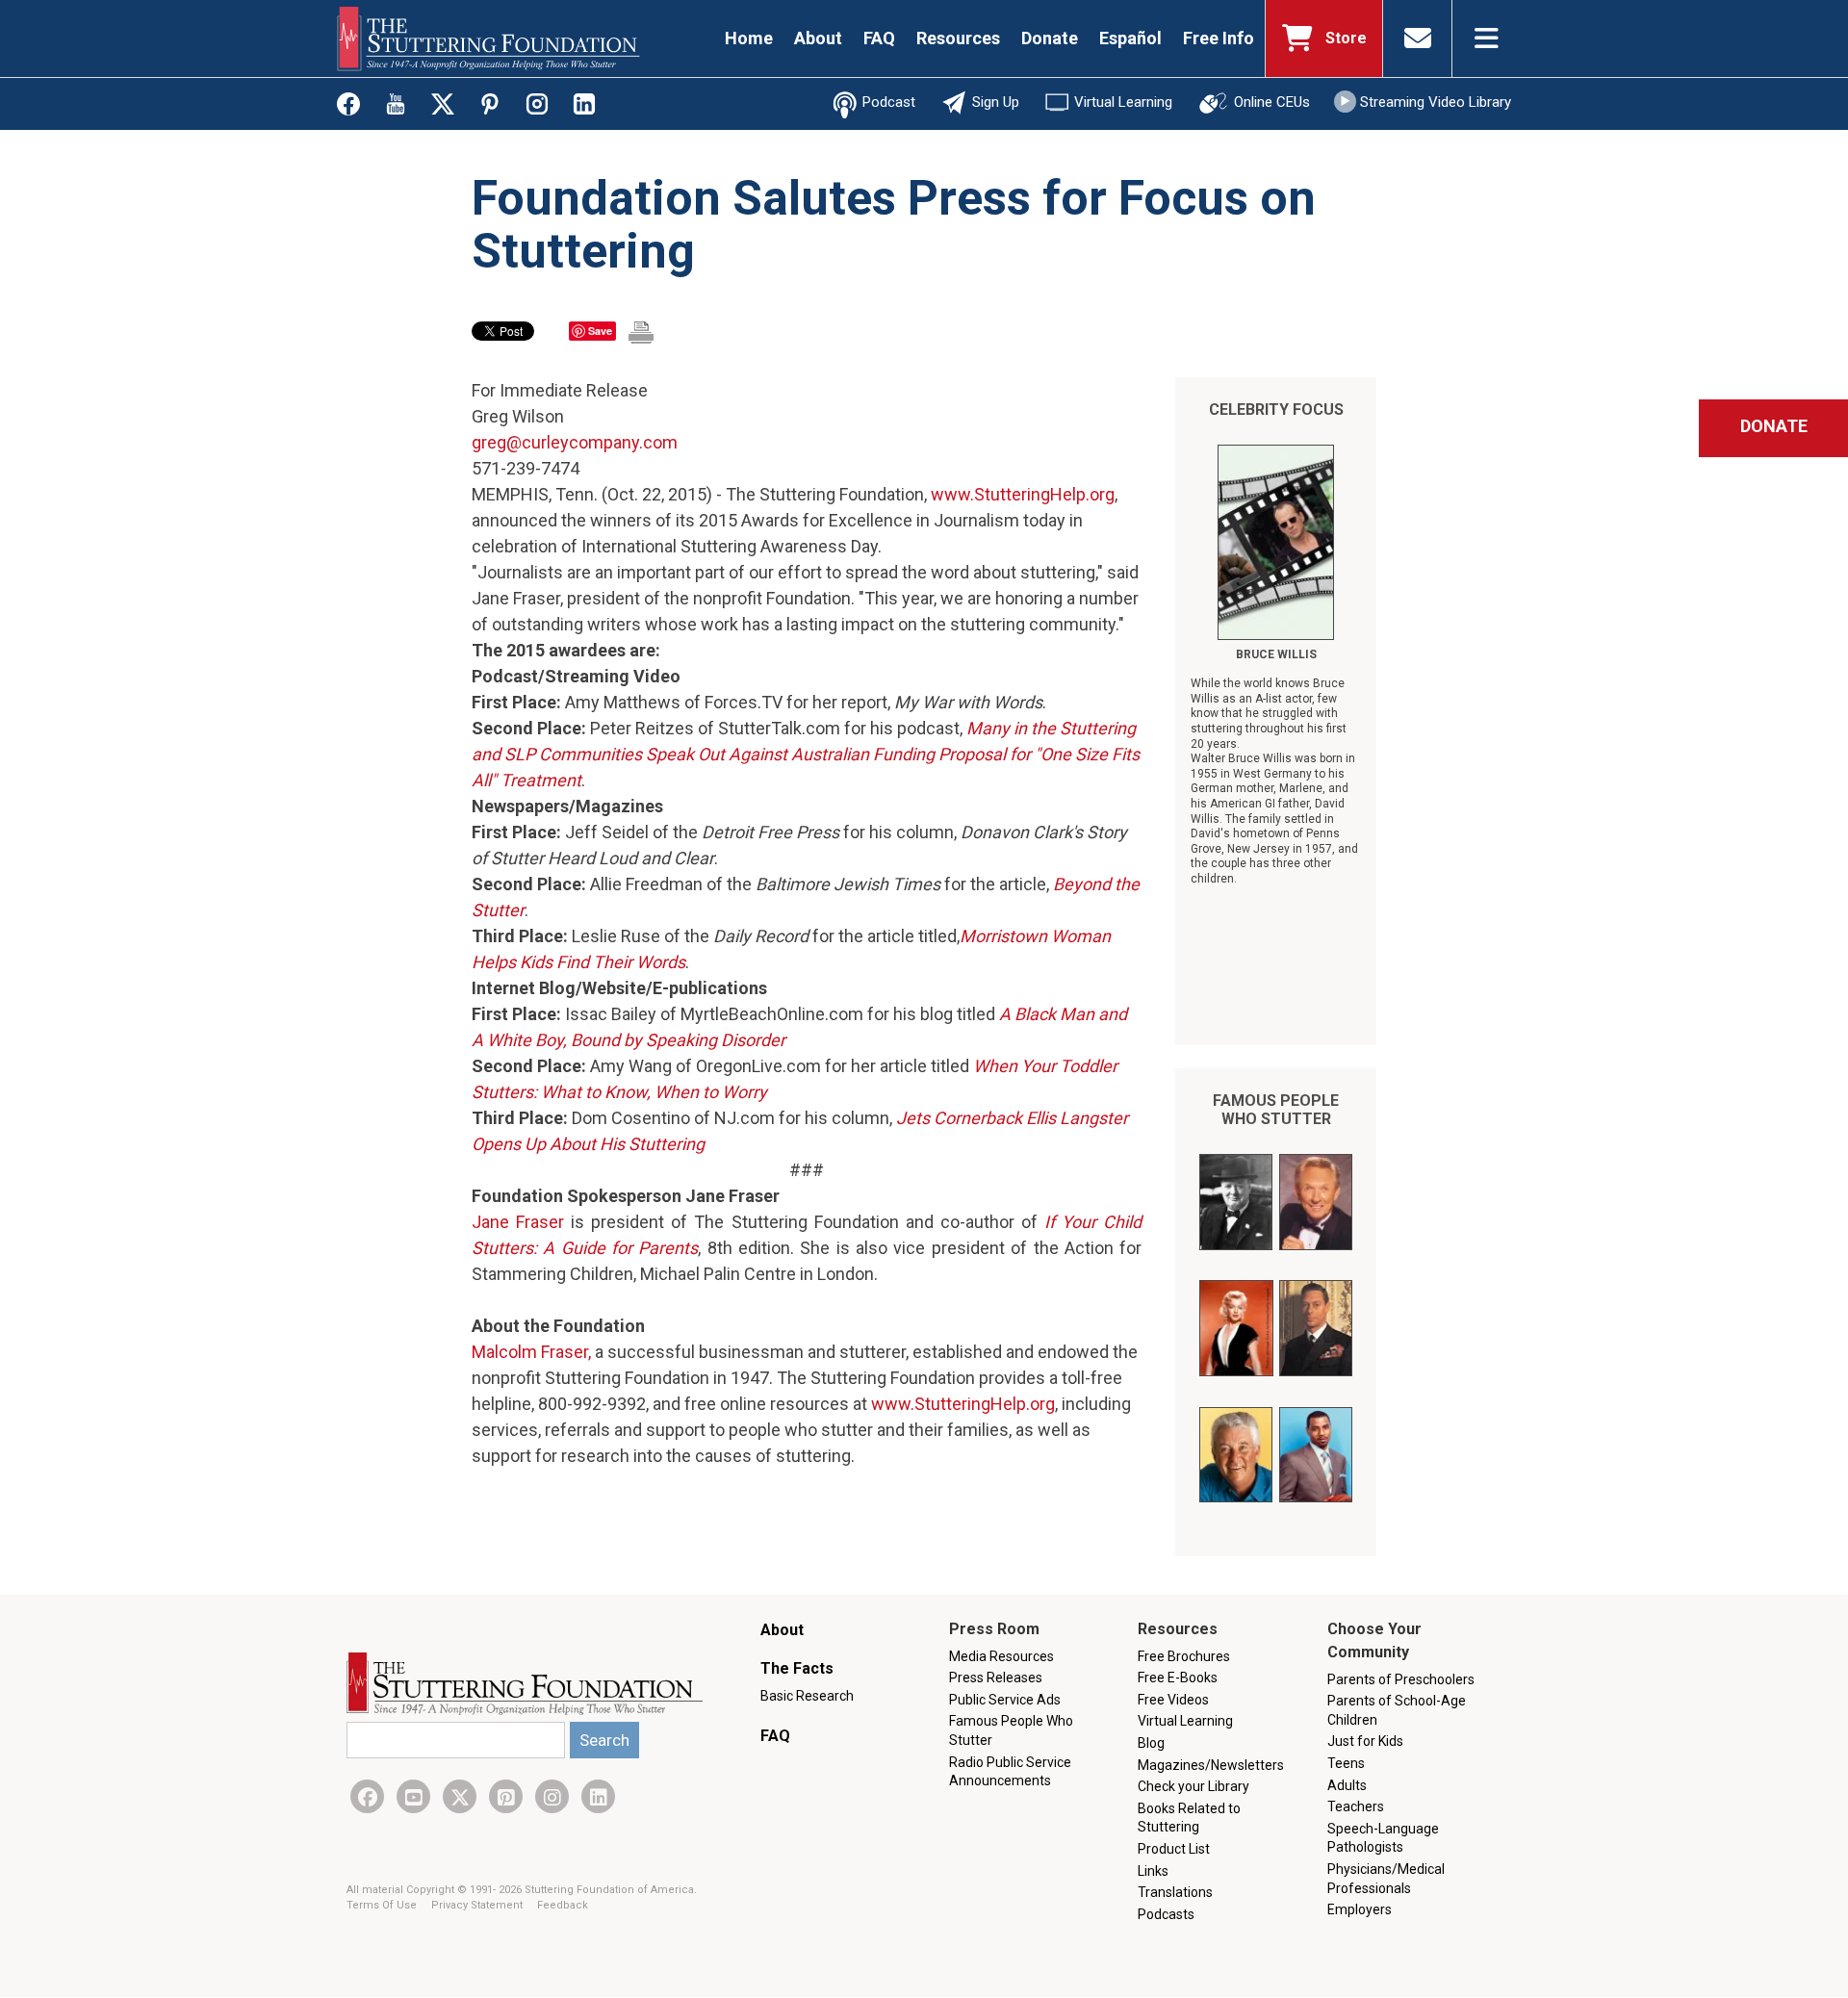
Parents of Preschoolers (1401, 1679)
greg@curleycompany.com (575, 442)
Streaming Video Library (1436, 102)
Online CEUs (1272, 102)
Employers (1360, 1909)
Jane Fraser (518, 1222)
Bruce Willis (1276, 654)
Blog (1151, 1743)
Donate (1050, 38)
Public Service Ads (1005, 1700)
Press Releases (996, 1678)
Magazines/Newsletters (1211, 1765)
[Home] (488, 38)
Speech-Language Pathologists (1383, 1838)
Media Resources (1001, 1656)
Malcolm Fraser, (531, 1352)
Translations (1175, 1892)
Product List (1174, 1849)
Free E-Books (1178, 1678)
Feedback (563, 1905)
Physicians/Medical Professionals (1386, 1879)
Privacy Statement (478, 1905)
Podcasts (1166, 1914)
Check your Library (1193, 1786)
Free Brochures (1184, 1656)
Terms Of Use (383, 1905)
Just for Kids (1365, 1741)
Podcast (889, 102)
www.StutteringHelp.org (1023, 494)
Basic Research (807, 1696)
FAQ (879, 38)
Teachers (1356, 1806)
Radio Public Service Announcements (1010, 1772)
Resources (958, 38)
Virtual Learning (1123, 102)
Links (1153, 1871)
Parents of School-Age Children (1397, 1710)
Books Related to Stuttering (1189, 1818)
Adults (1347, 1785)
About (818, 38)
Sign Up (996, 102)
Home (749, 38)
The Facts (797, 1668)
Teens (1346, 1763)
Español (1130, 38)
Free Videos (1173, 1700)
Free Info (1219, 38)
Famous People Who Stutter (1276, 1110)
